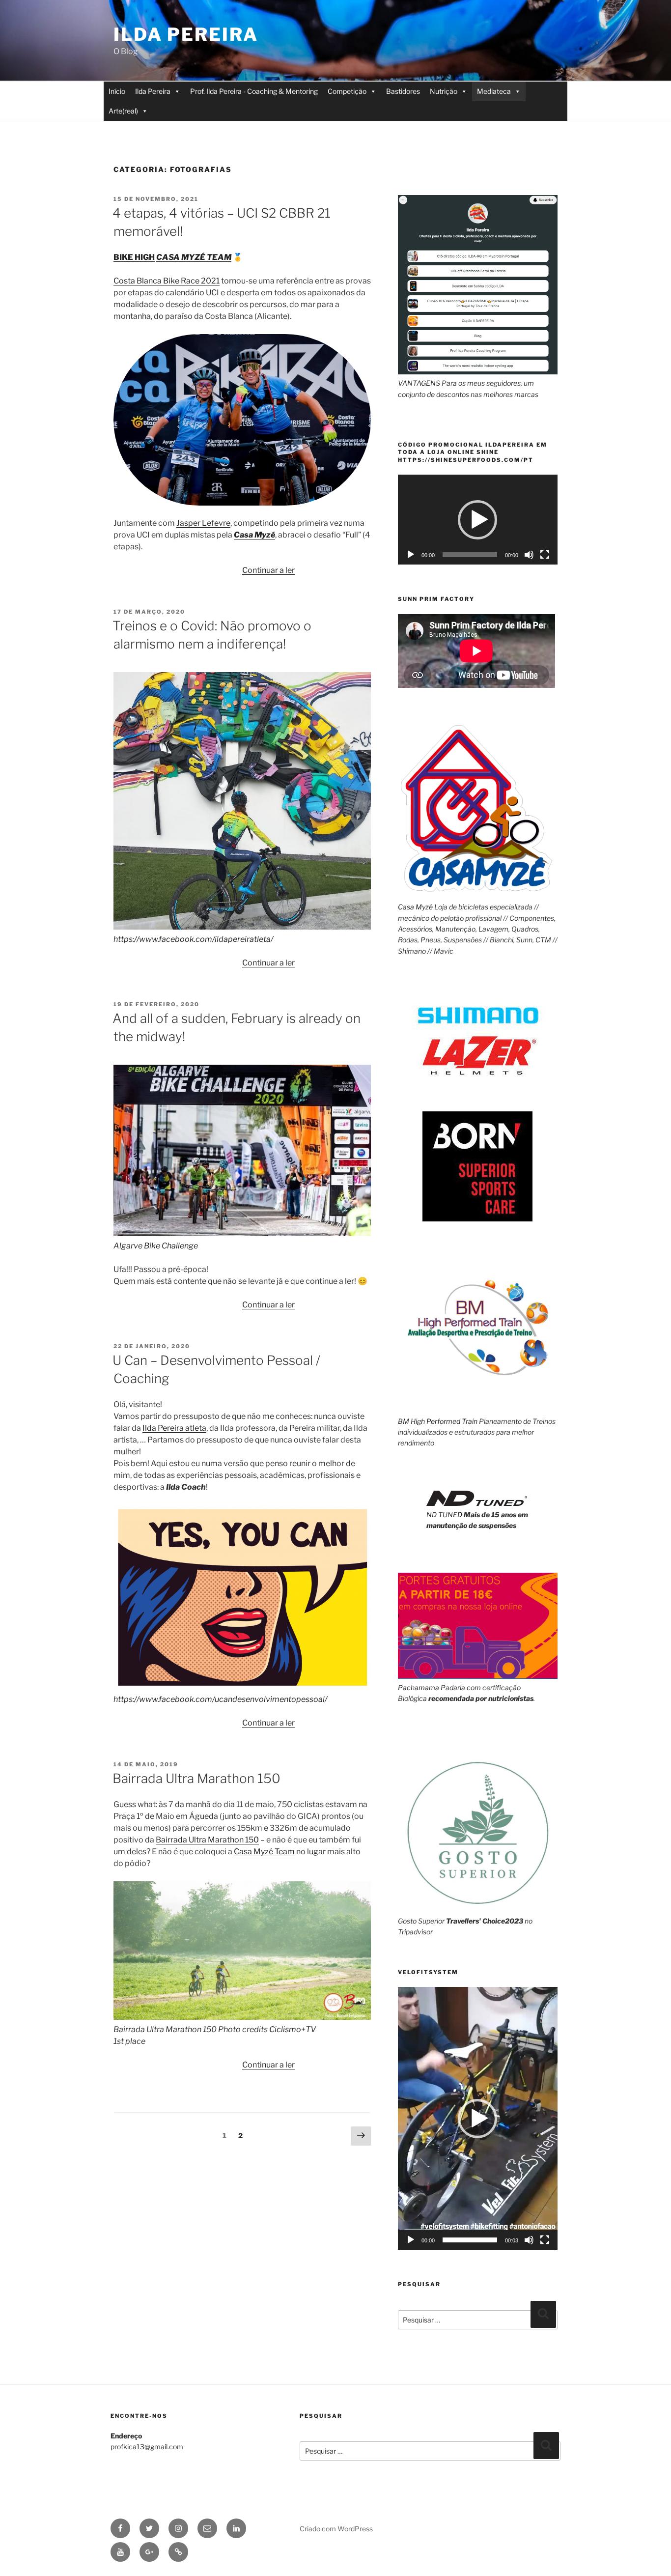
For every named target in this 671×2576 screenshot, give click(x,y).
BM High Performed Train (438, 1421)
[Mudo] (529, 555)
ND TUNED (444, 1514)
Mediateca (494, 91)
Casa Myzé (254, 535)
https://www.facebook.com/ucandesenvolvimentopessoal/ (220, 1699)
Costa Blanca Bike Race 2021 (167, 281)
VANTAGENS (419, 383)
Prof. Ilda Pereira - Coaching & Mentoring (254, 91)
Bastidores (403, 91)
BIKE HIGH (134, 257)
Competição (347, 91)
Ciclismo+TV (293, 2029)
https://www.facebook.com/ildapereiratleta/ (193, 939)
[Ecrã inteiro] (545, 555)
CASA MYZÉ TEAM (194, 257)
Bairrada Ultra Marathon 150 (196, 1778)
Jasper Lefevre (203, 523)
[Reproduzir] (411, 555)
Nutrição (444, 91)
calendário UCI (192, 293)
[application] (478, 520)
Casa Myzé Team (264, 1852)
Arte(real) (123, 111)
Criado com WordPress (336, 2529)
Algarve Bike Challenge (156, 1246)
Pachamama (419, 1687)
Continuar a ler (268, 570)
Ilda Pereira (186, 34)
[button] (477, 520)
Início (117, 91)
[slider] (470, 2240)
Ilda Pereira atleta (174, 1428)
